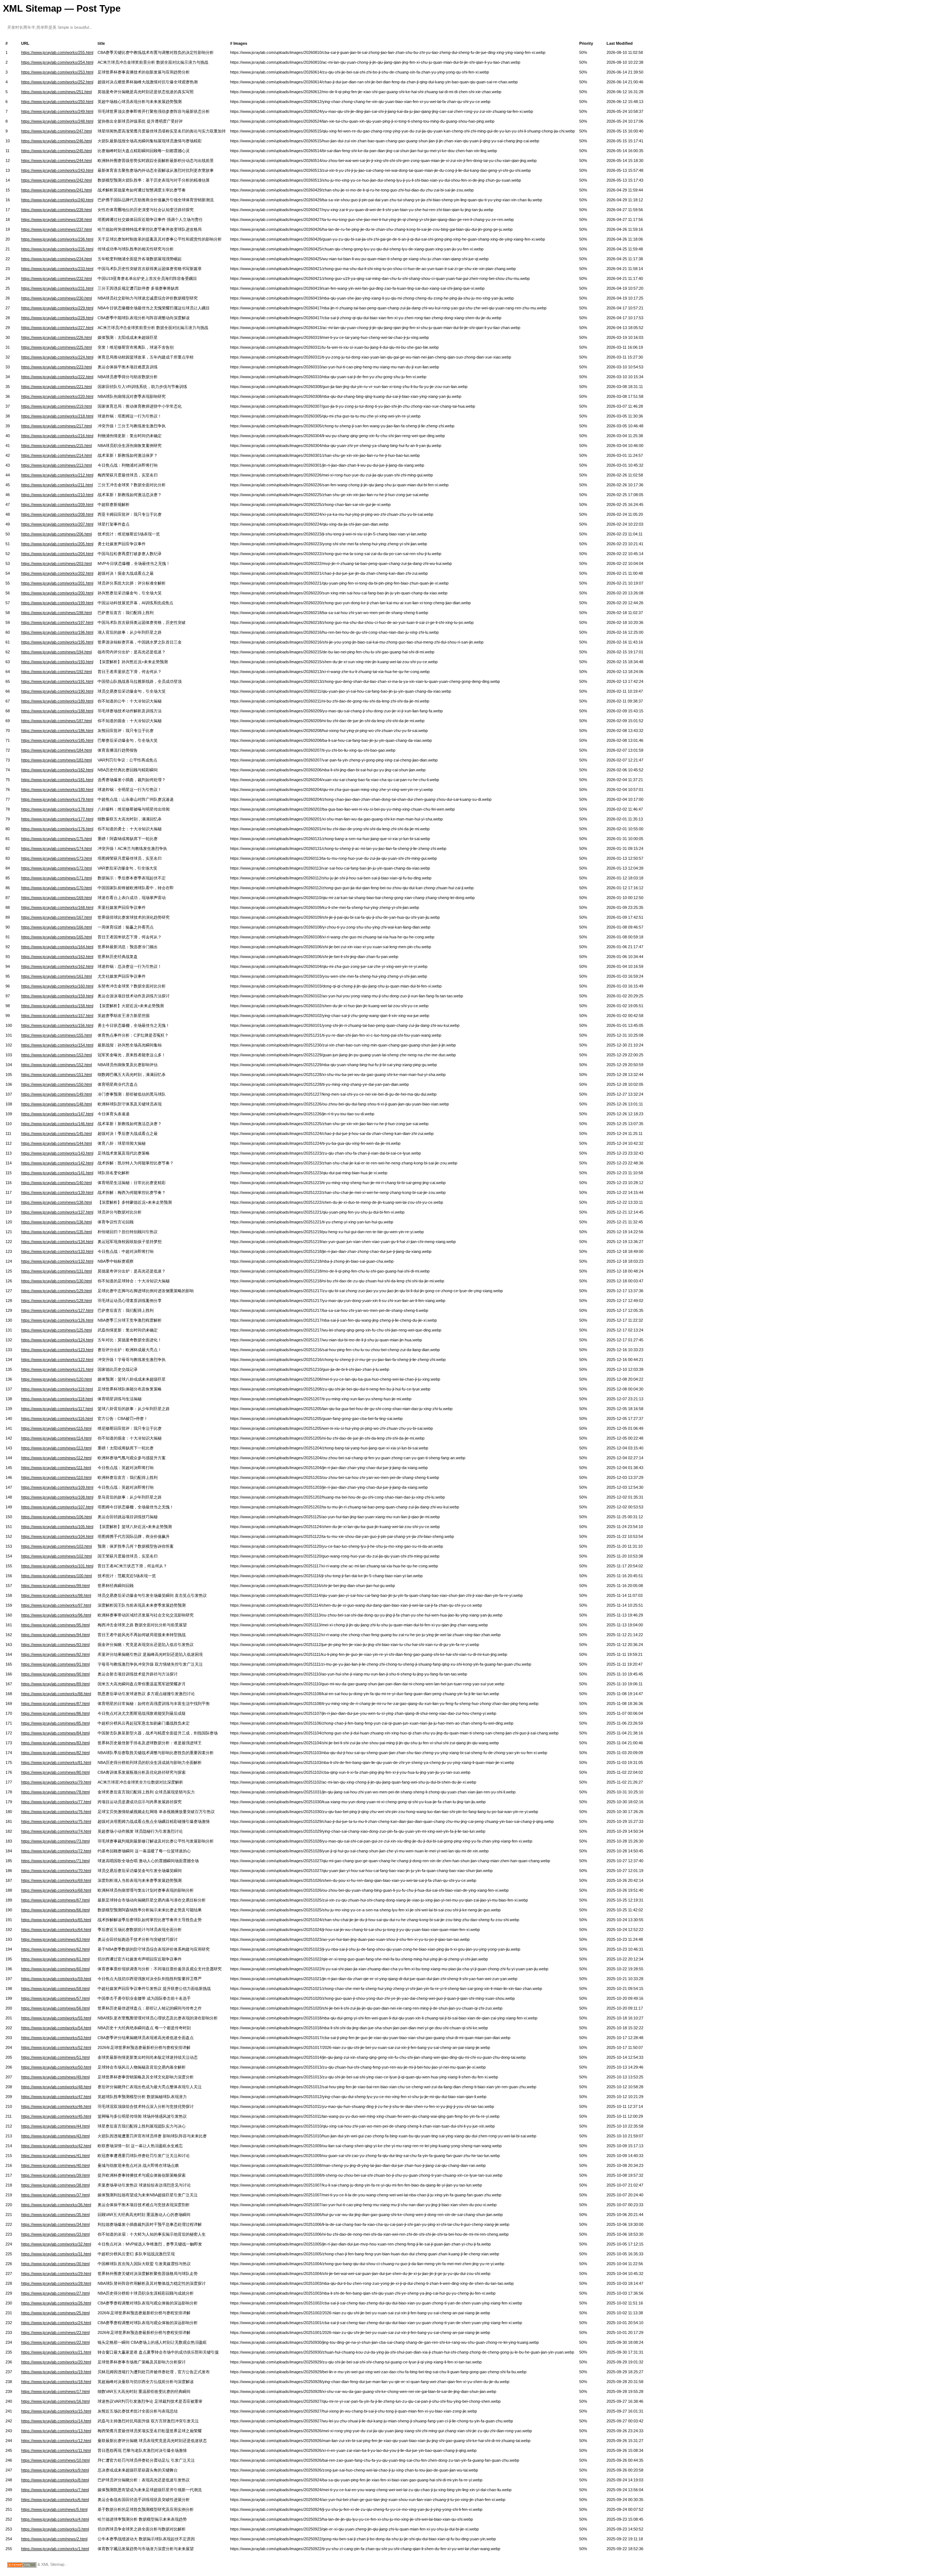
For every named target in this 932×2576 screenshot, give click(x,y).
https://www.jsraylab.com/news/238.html (56, 219)
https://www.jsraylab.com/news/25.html (55, 2313)
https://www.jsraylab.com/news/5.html (54, 2509)
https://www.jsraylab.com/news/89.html (55, 1684)
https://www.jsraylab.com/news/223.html (56, 367)
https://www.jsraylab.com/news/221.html (56, 387)
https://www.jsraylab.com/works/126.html (57, 1320)
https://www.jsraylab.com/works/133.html (57, 1251)
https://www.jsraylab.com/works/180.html (57, 790)
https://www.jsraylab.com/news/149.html (56, 1094)
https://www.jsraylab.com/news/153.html (56, 1055)
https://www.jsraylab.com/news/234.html (56, 259)
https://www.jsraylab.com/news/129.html (56, 1291)
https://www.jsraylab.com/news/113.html (56, 1448)
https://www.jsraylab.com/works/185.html (57, 740)
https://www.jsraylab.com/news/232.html (56, 278)
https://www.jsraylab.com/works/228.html (57, 318)
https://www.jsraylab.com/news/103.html (56, 1546)
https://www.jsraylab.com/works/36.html (56, 2205)
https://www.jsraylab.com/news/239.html (56, 210)
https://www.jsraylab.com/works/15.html (56, 2411)
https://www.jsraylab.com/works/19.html (56, 2372)
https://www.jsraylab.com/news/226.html (56, 337)
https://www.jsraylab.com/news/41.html (55, 2156)
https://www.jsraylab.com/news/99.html (55, 1586)
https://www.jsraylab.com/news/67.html (55, 1900)
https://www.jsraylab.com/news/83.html (55, 1743)
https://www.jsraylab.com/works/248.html (57, 121)
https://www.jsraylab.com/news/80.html (55, 1772)
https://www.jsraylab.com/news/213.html (56, 465)
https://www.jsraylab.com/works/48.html (56, 2087)
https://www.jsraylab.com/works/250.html (57, 102)
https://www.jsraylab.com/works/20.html (56, 2362)
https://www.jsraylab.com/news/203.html (56, 563)
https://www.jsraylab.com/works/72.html (56, 1851)
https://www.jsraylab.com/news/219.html (56, 406)
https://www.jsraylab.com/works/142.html (57, 1163)
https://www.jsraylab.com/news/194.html (56, 652)
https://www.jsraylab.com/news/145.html (56, 1133)
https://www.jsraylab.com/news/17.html (55, 2391)
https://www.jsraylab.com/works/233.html (57, 269)
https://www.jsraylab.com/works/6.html (55, 2500)
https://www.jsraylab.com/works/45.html (56, 2116)
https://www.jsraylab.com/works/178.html (57, 809)
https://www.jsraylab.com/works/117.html (57, 1409)
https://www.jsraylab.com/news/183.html (56, 760)
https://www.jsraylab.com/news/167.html (56, 917)
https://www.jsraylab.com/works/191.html (57, 681)
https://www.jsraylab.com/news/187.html (56, 721)
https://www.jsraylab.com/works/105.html (57, 1527)
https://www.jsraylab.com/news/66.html (55, 1910)
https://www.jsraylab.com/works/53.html (56, 2038)
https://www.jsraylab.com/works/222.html (57, 377)
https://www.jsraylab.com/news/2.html (54, 2539)
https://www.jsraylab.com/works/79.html (56, 1782)
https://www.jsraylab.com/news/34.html (55, 2224)
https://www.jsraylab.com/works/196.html (57, 632)
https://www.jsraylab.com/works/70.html (56, 1871)
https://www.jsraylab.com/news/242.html (56, 180)
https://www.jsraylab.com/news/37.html (55, 2195)
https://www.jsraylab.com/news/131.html (56, 1271)
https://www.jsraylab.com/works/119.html (57, 1389)
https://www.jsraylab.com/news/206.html (56, 534)
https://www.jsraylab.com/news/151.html (56, 1075)
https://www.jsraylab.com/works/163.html (57, 957)
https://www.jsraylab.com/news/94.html (55, 1635)
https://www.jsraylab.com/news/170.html (56, 888)
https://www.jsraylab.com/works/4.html (55, 2519)
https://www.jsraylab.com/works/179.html (57, 799)
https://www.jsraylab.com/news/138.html (56, 1202)
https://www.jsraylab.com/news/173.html (56, 858)
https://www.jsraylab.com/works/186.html (57, 731)
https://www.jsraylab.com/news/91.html (55, 1664)
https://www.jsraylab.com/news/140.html (56, 1183)
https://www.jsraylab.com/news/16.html (55, 2401)
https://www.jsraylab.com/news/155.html (56, 1035)
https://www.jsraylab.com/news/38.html (55, 2185)
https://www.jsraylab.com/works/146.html (57, 1124)
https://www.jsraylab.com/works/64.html (56, 1930)
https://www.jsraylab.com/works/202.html (57, 573)
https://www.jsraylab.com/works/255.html (57, 52)
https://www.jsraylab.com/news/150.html (56, 1084)
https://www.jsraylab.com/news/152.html (56, 1065)
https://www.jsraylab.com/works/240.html (57, 200)
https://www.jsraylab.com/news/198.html (56, 613)
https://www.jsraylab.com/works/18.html (56, 2382)
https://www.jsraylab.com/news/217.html (56, 426)
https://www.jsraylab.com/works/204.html (57, 554)
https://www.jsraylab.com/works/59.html (56, 1979)
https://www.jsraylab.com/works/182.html (57, 770)
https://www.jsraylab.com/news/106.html (56, 1517)
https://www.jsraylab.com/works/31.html (56, 2254)
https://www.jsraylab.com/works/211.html (57, 485)
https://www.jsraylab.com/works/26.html (56, 2303)
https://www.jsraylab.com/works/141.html (57, 1173)
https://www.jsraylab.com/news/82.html (55, 1753)
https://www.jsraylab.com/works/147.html (57, 1114)
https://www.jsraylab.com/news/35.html (55, 2215)
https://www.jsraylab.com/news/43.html (55, 2136)
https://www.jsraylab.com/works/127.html (57, 1310)
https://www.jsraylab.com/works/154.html (57, 1045)
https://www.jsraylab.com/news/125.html (56, 1330)
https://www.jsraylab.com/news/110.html (56, 1477)
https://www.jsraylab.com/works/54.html (56, 2028)
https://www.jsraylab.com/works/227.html (57, 328)
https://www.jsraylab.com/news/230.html (56, 298)
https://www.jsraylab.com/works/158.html (57, 1006)
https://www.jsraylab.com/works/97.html (56, 1605)
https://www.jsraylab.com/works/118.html (57, 1399)
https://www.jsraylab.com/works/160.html (57, 986)
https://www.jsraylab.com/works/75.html (56, 1821)
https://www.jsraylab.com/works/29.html (56, 2274)
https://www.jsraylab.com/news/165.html (56, 937)
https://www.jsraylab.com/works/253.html (57, 72)
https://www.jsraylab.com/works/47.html (56, 2097)
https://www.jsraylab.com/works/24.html (56, 2323)
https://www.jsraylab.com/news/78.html (55, 1792)
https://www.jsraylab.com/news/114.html (56, 1438)
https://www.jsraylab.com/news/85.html (55, 1723)
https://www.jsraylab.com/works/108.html (57, 1497)
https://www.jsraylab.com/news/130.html (56, 1281)
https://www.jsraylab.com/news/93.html (55, 1645)
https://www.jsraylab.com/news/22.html (55, 2342)
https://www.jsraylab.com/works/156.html (57, 1025)
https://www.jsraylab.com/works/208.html (57, 514)
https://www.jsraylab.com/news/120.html (56, 1379)
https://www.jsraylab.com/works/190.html (57, 691)
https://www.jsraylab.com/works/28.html (56, 2283)
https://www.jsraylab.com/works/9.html (55, 2470)
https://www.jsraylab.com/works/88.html (56, 1694)
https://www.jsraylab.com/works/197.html (57, 622)
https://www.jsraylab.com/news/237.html (56, 229)
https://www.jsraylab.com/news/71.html (55, 1861)
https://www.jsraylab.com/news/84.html (55, 1733)
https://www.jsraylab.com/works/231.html (57, 288)
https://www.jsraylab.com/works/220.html (57, 396)
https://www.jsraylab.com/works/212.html (57, 475)
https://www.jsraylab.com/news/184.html (56, 750)
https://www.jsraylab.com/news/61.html (55, 1959)
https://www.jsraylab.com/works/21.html (56, 2352)
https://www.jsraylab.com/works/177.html (57, 819)
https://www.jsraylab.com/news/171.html (56, 878)
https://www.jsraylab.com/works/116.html (57, 1418)
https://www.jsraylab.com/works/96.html (56, 1615)
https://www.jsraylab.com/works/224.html (57, 357)
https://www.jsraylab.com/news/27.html (55, 2293)
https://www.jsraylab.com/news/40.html (55, 2165)
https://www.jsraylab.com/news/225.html (56, 347)
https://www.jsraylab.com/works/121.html (57, 1369)
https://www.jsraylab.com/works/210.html (57, 495)
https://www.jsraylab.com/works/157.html (57, 1016)
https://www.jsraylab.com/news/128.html (56, 1301)
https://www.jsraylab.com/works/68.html (56, 1890)
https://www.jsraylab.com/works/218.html (57, 416)
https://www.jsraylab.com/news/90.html (55, 1674)
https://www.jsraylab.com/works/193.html (57, 662)
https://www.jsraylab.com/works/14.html (56, 2421)
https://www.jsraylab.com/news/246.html (56, 141)
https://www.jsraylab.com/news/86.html (55, 1713)
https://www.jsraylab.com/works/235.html (57, 249)
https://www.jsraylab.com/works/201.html (57, 583)
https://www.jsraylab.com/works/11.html (56, 2450)
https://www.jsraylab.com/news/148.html (56, 1104)
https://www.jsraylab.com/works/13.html (56, 2431)
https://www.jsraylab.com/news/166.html (56, 927)
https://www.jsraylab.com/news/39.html (55, 2175)
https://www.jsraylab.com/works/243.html (57, 170)
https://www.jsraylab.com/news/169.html (56, 898)
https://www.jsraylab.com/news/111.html (56, 1468)
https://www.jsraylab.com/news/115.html (56, 1428)
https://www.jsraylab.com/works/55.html (56, 2018)
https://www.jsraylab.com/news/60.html (55, 1969)
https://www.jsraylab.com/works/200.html (57, 593)
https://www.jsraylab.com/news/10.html (55, 2460)
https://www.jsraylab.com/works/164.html (57, 947)
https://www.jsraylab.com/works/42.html (56, 2146)
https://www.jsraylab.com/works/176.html (57, 829)
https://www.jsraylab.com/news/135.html (56, 1232)
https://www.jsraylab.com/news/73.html (55, 1841)
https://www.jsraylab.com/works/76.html (56, 1812)
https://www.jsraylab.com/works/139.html (57, 1192)
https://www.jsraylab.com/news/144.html (56, 1143)
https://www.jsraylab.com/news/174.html (56, 848)
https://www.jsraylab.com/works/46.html (56, 2106)
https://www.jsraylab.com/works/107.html (57, 1507)
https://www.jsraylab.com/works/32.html (56, 2244)
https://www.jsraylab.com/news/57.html (55, 1998)
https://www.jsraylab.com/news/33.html (55, 2234)
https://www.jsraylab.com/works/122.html (57, 1360)
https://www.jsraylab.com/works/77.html (56, 1802)
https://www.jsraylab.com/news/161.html (56, 976)
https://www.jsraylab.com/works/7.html (55, 2490)
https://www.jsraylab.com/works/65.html (56, 1920)
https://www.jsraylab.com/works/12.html (56, 2441)
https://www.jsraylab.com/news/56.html (55, 2008)
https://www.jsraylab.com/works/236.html (57, 239)
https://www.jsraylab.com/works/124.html (57, 1340)
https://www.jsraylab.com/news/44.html (55, 2126)
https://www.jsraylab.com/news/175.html (56, 839)
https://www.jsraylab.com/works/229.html (57, 308)
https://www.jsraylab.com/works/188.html (57, 711)
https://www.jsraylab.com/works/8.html (55, 2480)
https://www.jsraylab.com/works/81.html (56, 1762)
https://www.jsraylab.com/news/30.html (55, 2264)
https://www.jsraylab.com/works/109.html (57, 1487)
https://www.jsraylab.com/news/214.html (56, 455)
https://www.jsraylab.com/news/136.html (56, 1222)
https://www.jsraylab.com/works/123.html (57, 1350)
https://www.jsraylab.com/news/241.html (56, 190)
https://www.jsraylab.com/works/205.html (57, 544)
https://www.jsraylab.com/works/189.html (57, 701)
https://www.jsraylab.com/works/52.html (56, 2047)
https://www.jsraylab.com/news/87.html (55, 1704)
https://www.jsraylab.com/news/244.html (56, 161)
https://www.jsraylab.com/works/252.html (57, 82)
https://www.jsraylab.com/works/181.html (57, 780)
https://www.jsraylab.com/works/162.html (57, 966)
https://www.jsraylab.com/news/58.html (55, 1989)
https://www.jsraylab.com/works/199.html (57, 603)
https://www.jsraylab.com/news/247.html (56, 131)
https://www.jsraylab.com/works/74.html (56, 1831)
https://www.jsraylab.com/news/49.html (55, 2077)
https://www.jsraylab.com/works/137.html (57, 1212)
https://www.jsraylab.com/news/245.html (56, 151)
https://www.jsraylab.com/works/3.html (55, 2529)
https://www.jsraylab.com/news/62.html (55, 1949)
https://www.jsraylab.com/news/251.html (56, 92)
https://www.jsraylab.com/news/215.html (56, 446)
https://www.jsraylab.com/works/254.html (57, 62)
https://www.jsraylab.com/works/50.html (56, 2067)
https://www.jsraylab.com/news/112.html (56, 1458)
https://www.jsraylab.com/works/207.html (57, 524)
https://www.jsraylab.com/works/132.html (57, 1261)
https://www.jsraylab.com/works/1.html (55, 2549)
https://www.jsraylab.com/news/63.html (55, 1939)
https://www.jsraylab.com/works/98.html (56, 1595)
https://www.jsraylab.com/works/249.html (57, 111)
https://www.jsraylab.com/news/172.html (56, 868)
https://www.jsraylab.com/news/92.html (55, 1654)
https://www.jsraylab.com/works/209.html (57, 504)
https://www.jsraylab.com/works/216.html (57, 436)
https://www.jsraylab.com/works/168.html (57, 907)
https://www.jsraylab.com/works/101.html (57, 1566)
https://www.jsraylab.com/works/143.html (57, 1153)
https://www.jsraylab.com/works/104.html (57, 1536)
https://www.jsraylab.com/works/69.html (56, 1880)
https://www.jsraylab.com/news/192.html (56, 672)
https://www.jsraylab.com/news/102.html (56, 1556)
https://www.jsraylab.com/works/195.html (57, 642)
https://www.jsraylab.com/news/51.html (55, 2057)
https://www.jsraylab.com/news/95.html (55, 1625)
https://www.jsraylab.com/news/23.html (55, 2332)
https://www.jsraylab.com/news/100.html (56, 1576)
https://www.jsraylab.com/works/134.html (57, 1242)
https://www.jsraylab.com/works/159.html (57, 996)
